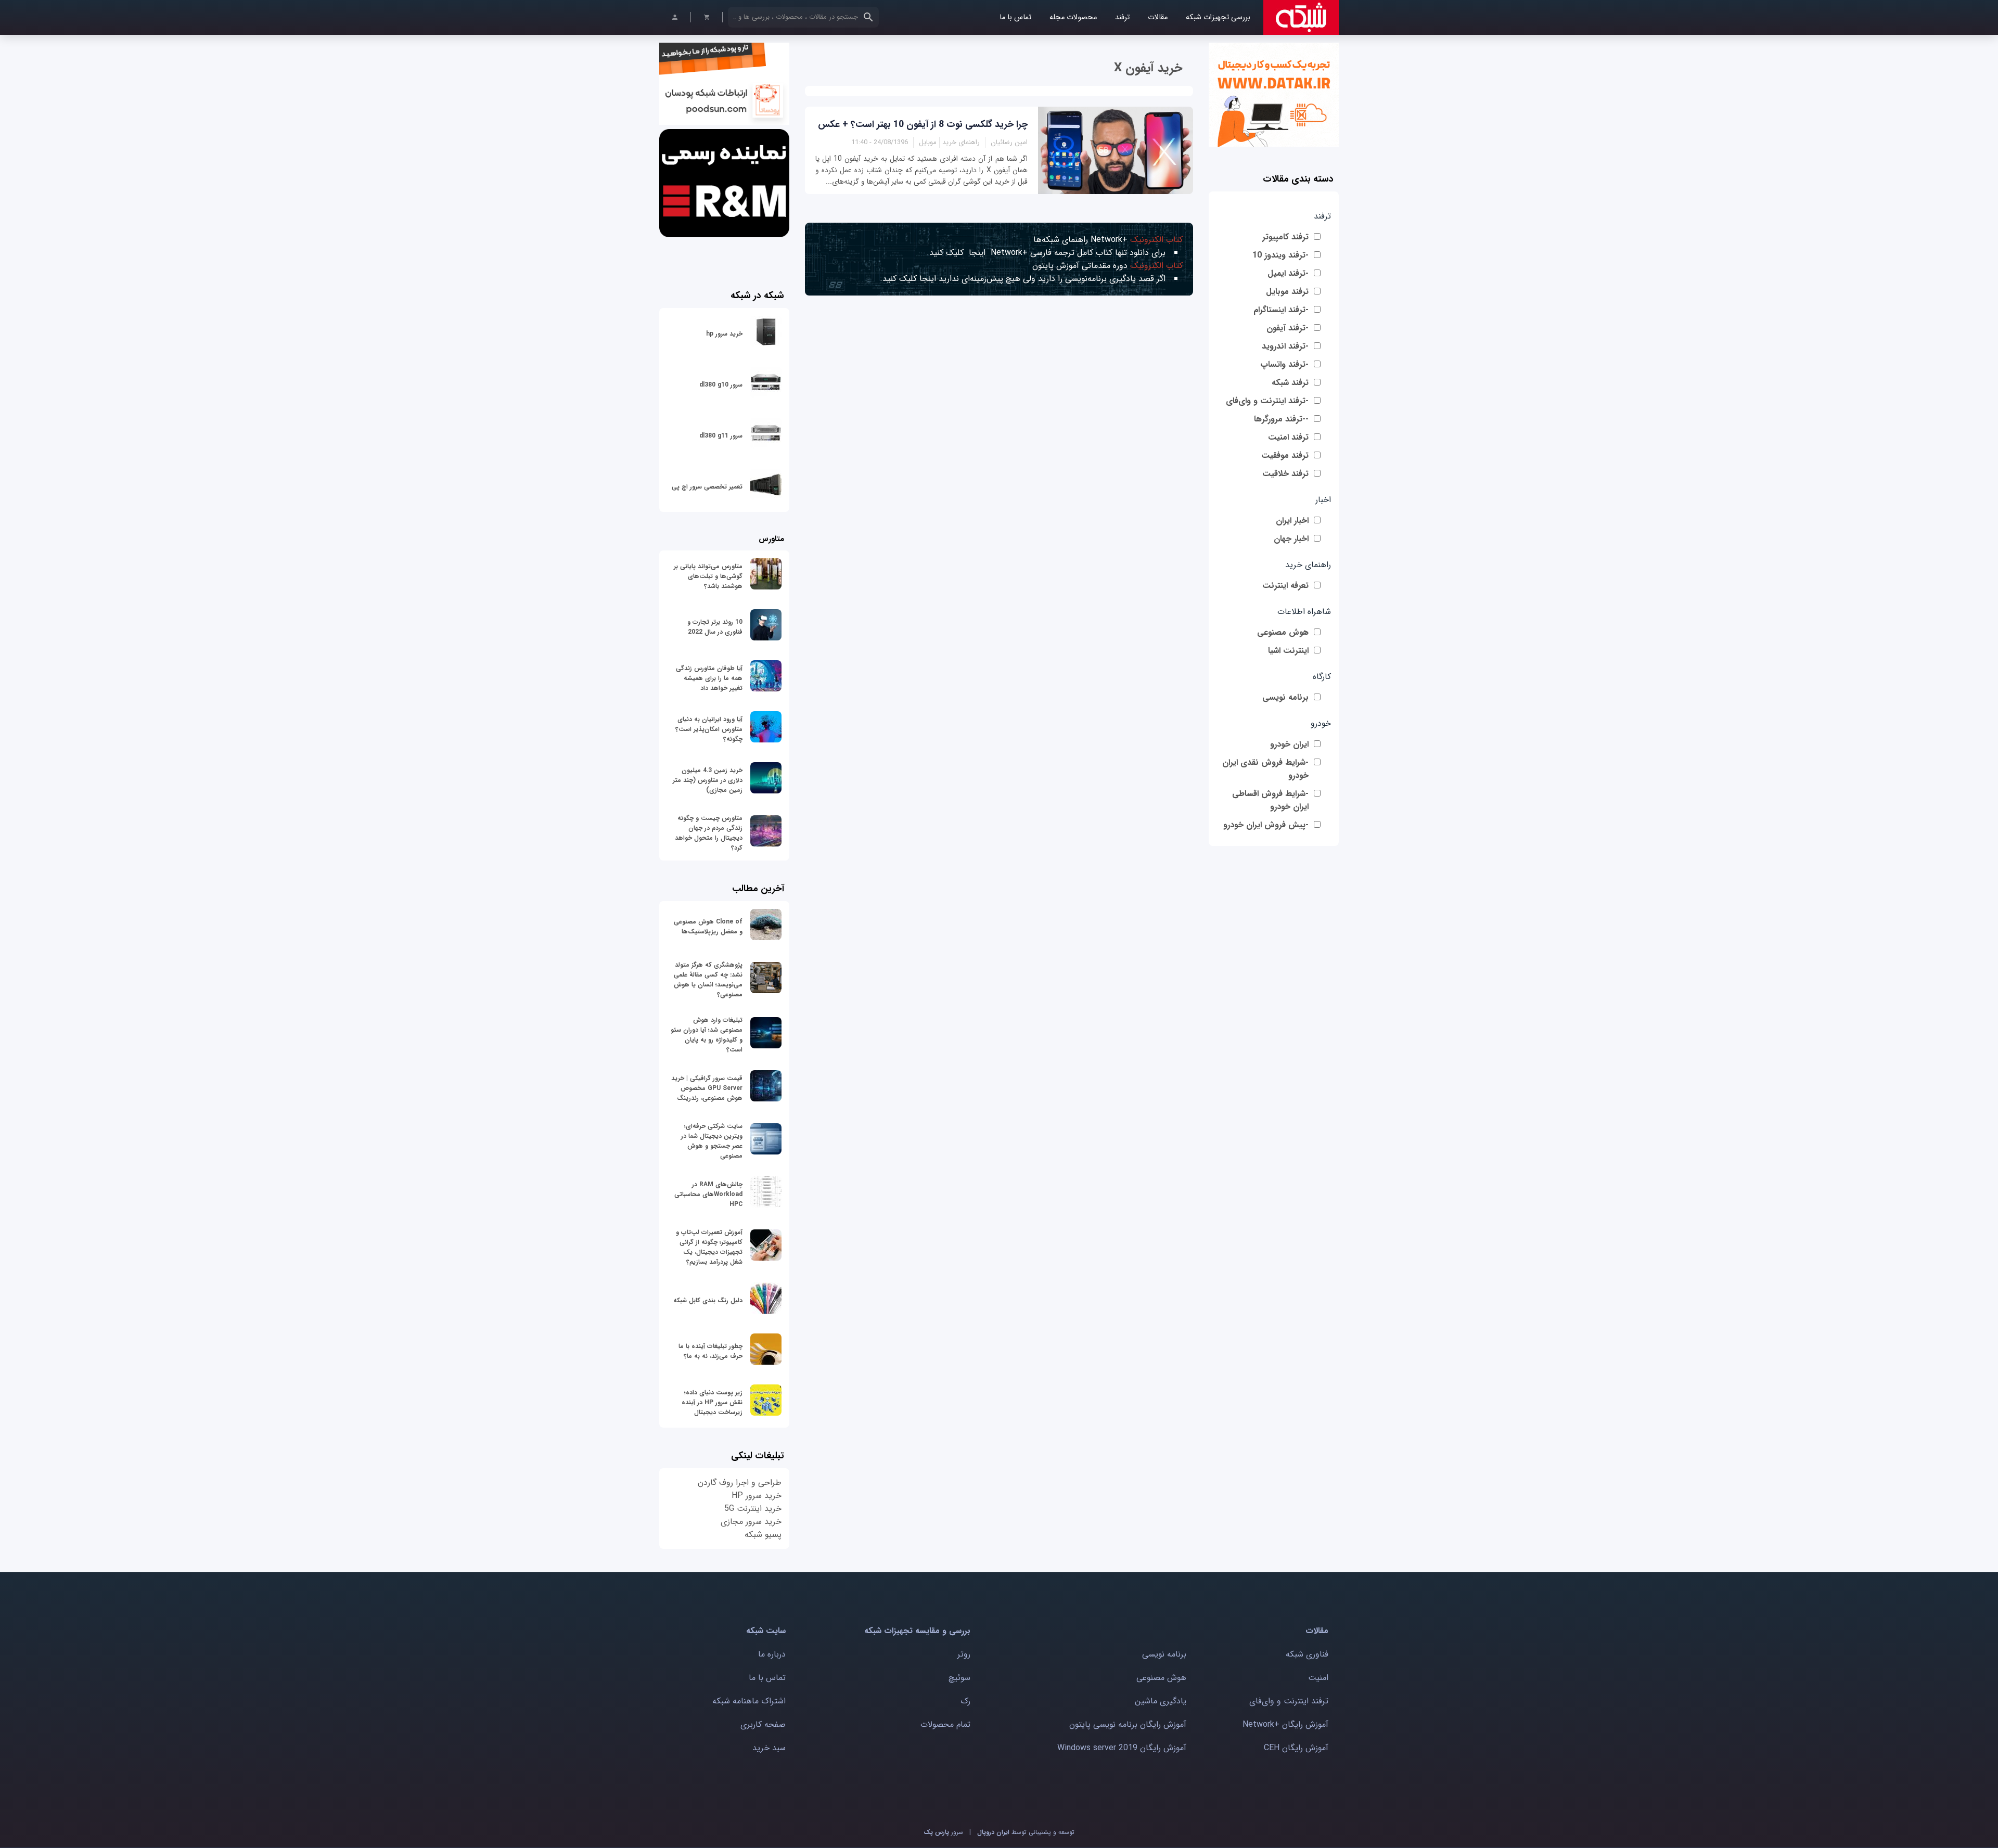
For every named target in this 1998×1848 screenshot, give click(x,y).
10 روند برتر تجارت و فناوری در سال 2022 (715, 627)
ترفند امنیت (1288, 437)
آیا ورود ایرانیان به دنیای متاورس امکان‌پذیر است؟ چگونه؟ (709, 729)
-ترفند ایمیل (1288, 273)
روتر (964, 1654)
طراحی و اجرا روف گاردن (740, 1483)
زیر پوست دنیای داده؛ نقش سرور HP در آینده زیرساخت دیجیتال (712, 1402)
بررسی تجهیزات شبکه (1218, 17)
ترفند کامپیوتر (1285, 237)
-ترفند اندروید (1285, 346)
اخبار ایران (1292, 521)
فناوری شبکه (1307, 1654)
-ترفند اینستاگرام (1281, 310)
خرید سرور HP (757, 1496)
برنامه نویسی (1285, 697)
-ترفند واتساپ (1284, 364)
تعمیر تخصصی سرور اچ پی (707, 487)
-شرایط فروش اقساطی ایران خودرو (1270, 800)
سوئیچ (959, 1678)
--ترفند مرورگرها (1281, 419)
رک (965, 1701)
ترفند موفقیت (1285, 455)
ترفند (1122, 17)
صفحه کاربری (763, 1724)
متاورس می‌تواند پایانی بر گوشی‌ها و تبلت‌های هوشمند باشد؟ (708, 576)
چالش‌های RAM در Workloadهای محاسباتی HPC (708, 1194)
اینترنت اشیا (1288, 651)
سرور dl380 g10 (721, 385)
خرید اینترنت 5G (753, 1509)
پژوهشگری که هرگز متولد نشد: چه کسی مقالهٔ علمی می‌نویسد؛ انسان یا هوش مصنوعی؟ (708, 980)
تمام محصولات (945, 1724)
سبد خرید (769, 1748)
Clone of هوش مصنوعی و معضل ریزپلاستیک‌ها (708, 927)
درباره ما (772, 1654)
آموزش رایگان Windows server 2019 (1122, 1748)
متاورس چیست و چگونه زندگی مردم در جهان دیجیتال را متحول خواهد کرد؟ (709, 833)
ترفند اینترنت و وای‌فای (1289, 1701)
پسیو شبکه (763, 1535)
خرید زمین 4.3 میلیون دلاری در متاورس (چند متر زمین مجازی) (708, 780)
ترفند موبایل (1287, 292)
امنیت (1318, 1678)
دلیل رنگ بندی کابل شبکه (708, 1300)
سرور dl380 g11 (721, 436)
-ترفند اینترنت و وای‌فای (1267, 401)
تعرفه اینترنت (1285, 586)
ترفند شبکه (1290, 383)
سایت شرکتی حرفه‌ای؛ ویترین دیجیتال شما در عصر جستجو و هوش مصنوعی (712, 1141)
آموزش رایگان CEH (1296, 1748)
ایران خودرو (1289, 744)
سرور (943, 1832)
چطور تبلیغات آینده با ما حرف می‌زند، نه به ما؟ (710, 1351)
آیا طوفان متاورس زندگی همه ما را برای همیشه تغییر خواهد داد (709, 678)
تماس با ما (1015, 17)
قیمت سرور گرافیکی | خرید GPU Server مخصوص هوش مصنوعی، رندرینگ (707, 1088)
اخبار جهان (1291, 539)
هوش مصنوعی (1283, 632)
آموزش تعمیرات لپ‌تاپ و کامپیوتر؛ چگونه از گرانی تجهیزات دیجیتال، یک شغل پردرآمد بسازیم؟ (709, 1247)
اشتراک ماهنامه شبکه (749, 1701)
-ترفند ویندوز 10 (1280, 255)
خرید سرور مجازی (751, 1522)
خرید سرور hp (724, 334)
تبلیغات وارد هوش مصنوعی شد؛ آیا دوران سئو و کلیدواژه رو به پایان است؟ (707, 1035)
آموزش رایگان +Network (1285, 1724)
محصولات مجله (1073, 17)
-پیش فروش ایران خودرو (1266, 825)
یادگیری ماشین (1161, 1701)
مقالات (1158, 17)
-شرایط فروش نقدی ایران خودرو (1265, 769)
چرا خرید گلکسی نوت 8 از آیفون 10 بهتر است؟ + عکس (923, 124)
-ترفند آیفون (1288, 328)
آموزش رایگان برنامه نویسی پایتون (1128, 1724)
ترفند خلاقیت (1285, 474)
